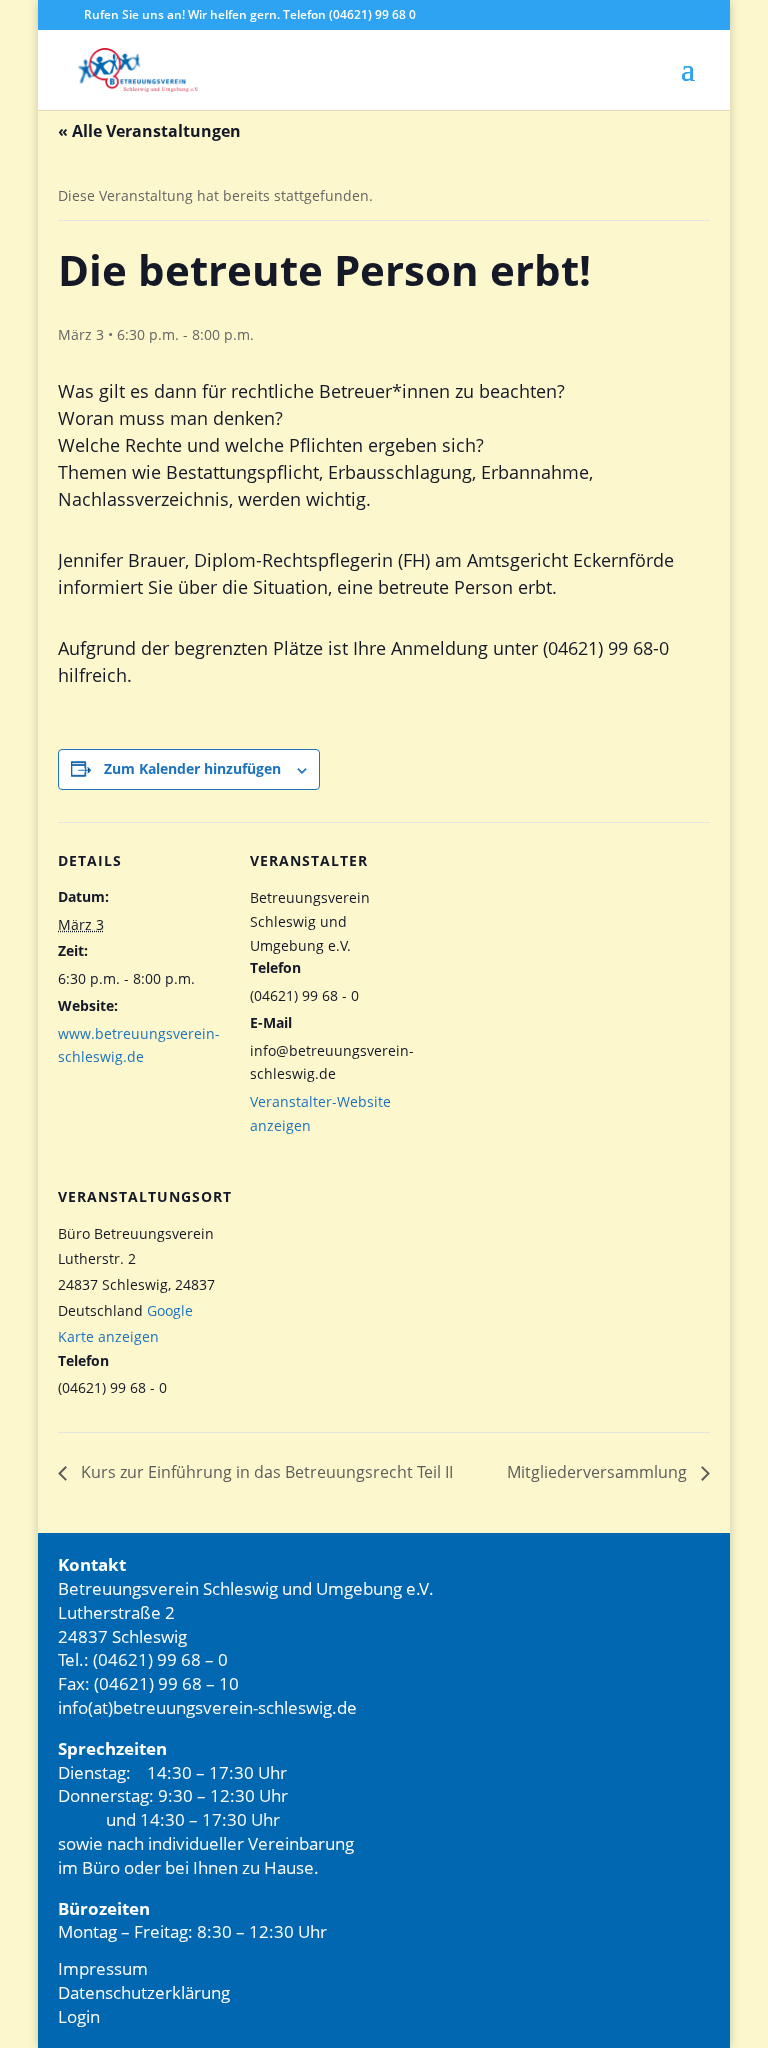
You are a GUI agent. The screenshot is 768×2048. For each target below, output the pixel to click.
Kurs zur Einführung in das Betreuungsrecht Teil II (265, 1472)
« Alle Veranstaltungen (149, 131)
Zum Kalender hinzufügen (192, 768)
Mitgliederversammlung (599, 1472)
